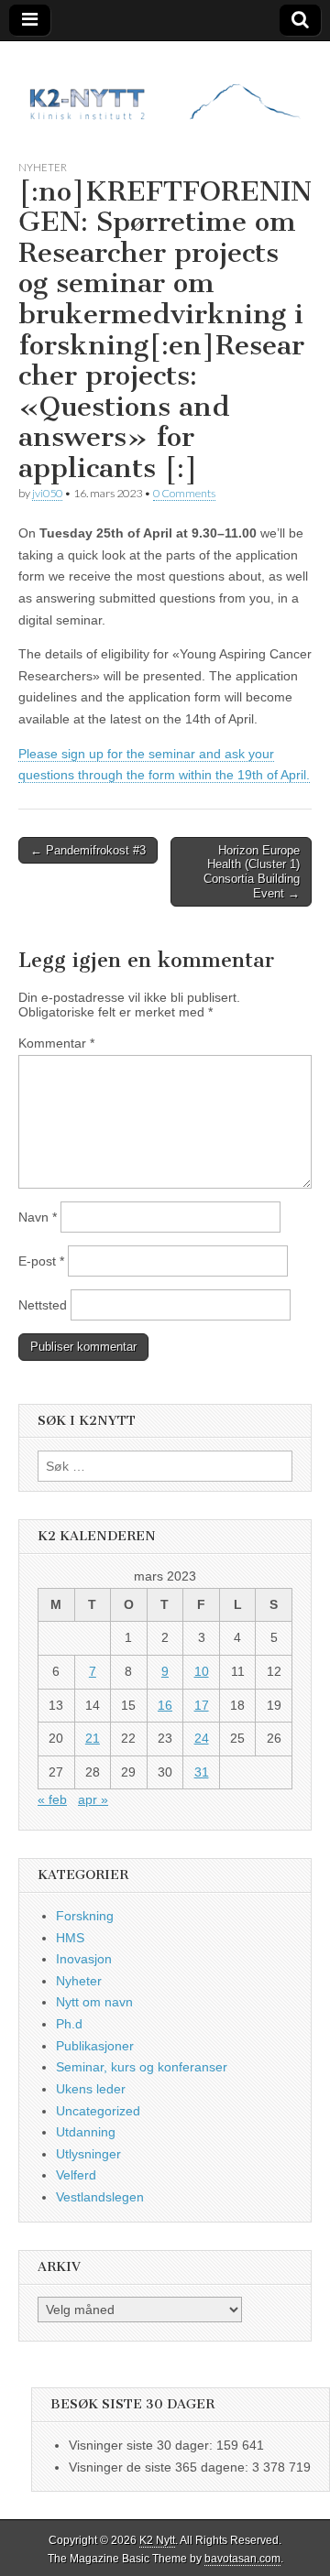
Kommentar (56, 1043)
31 (202, 1772)
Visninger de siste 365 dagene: (160, 2467)
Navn (38, 1217)
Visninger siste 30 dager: (143, 2445)
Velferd (76, 2175)
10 (202, 1671)
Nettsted (43, 1305)
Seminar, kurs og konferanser (142, 2067)
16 (165, 1705)
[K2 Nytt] (165, 87)
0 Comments (184, 493)
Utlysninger (88, 2154)
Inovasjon (84, 1959)
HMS (70, 1938)
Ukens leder (91, 2089)
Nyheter (43, 167)
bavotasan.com (242, 2559)
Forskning (85, 1916)
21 (93, 1738)
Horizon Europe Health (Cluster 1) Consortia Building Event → (252, 872)
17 (202, 1705)
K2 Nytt (157, 2540)
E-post (41, 1261)
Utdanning (86, 2132)
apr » (93, 1799)
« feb (52, 1799)
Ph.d (69, 2024)
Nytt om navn (94, 2002)
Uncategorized (98, 2111)
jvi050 (47, 493)
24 (202, 1738)
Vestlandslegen (100, 2197)
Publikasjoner (95, 2046)
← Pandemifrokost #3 (88, 850)
